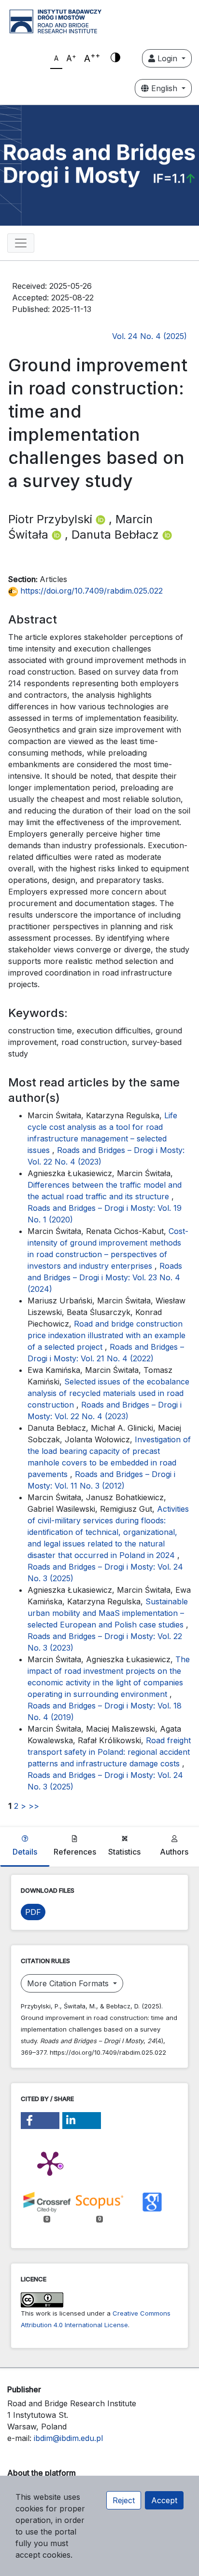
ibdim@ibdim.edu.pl (68, 2438)
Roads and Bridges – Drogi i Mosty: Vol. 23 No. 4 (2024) (105, 1277)
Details (25, 1852)
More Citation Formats (69, 1983)
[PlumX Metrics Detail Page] (50, 2163)
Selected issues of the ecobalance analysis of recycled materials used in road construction (108, 1393)
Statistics (124, 1852)
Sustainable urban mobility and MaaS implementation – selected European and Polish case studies (108, 1613)
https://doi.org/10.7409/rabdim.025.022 (90, 591)
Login (167, 58)
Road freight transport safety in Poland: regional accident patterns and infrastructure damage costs (109, 1752)
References (75, 1852)
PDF (33, 1912)
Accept (164, 2500)
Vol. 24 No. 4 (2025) (149, 336)
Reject (124, 2500)
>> (34, 1806)
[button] (40, 2121)
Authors (174, 1852)
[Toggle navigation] (21, 243)
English (164, 88)
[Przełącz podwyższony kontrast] (115, 58)
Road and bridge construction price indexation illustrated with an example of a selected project (107, 1335)
